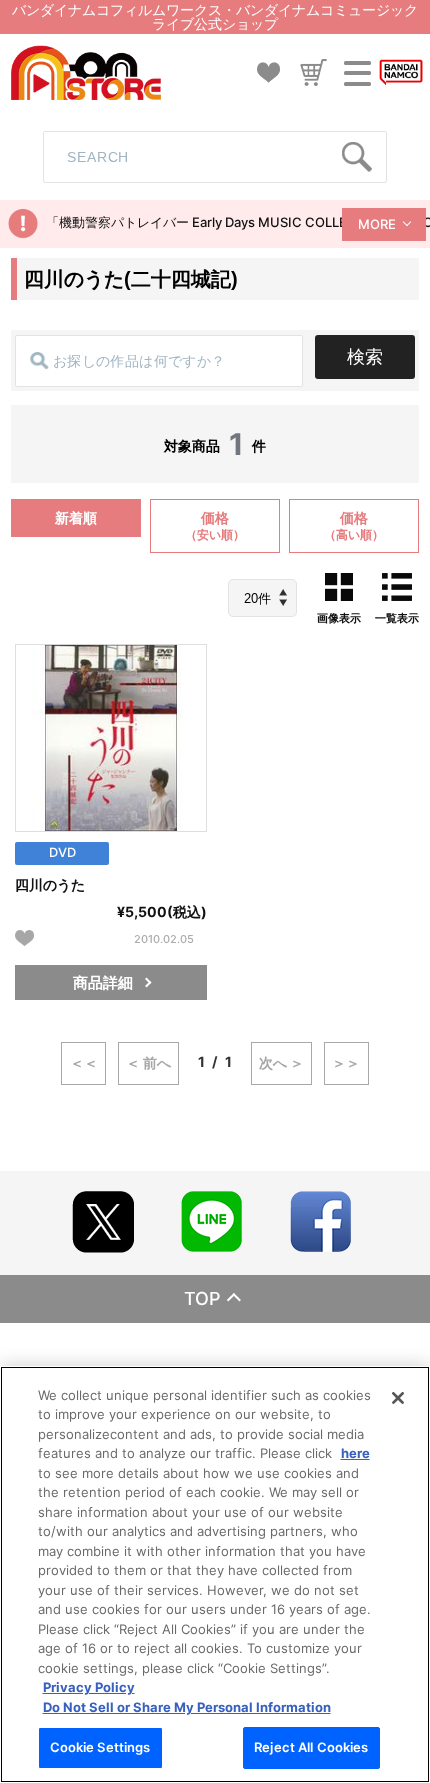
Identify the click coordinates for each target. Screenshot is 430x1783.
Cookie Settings (100, 1747)
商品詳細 (103, 982)
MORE (377, 224)
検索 (365, 356)
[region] (215, 1574)
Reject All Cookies (311, 1747)
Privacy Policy (89, 1687)
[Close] (398, 1398)
